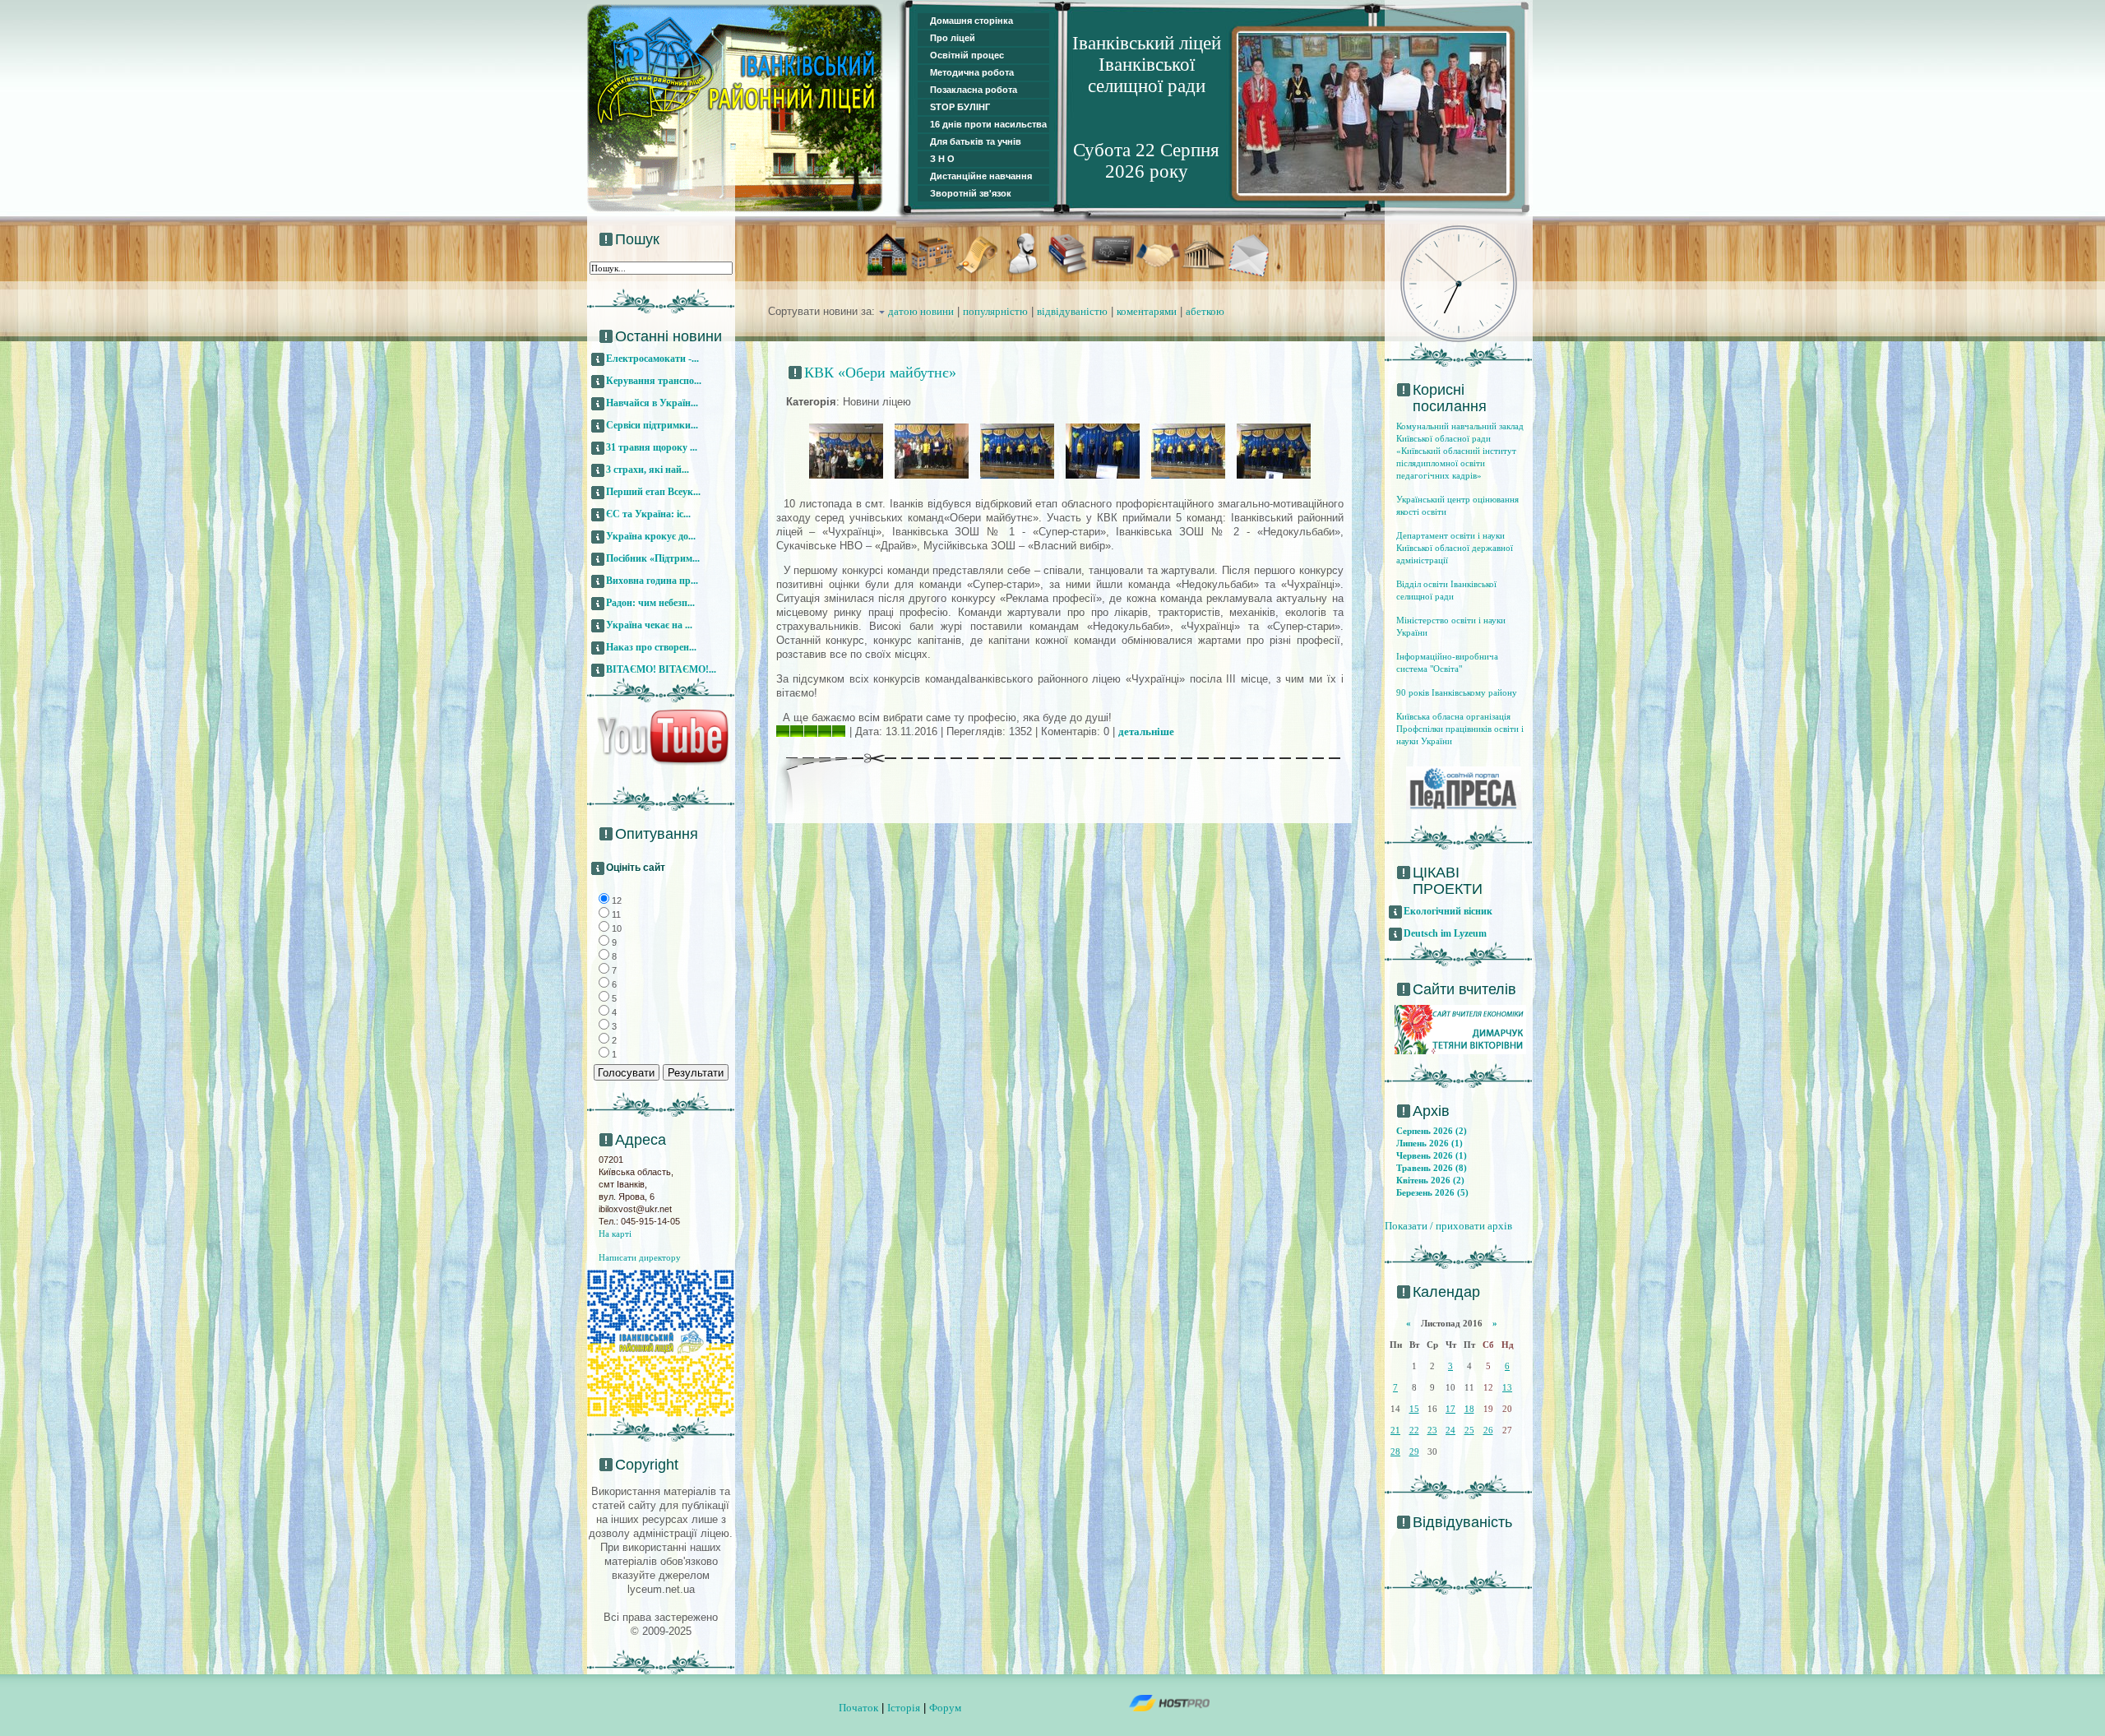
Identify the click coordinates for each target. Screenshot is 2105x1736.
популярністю (995, 311)
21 (1395, 1430)
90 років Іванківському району (1457, 692)
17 (1450, 1409)
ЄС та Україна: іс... (648, 514)
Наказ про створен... (651, 647)
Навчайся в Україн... (652, 403)
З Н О (942, 159)
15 (1414, 1409)
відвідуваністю (1072, 311)
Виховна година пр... (652, 581)
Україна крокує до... (651, 536)
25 (1469, 1430)
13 (1507, 1387)
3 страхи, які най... (648, 470)
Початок (858, 1708)
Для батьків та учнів (976, 141)
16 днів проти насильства (988, 124)
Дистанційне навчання (981, 176)
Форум (945, 1708)
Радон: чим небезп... (650, 603)
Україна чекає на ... (649, 625)
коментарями (1147, 311)
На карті (615, 1234)
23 (1432, 1430)
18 (1469, 1409)
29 (1414, 1451)
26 (1488, 1430)
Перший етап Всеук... (653, 492)
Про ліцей (953, 38)
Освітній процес (967, 55)
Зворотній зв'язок (971, 193)
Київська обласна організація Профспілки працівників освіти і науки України (1460, 729)
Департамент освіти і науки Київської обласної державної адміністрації (1455, 548)
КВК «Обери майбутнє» (880, 373)
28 (1395, 1451)
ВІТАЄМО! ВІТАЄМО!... (661, 669)
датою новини (921, 311)
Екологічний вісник (1448, 911)
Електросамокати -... (652, 359)
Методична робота (972, 72)
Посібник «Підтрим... (653, 558)
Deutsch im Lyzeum (1445, 933)
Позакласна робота (974, 90)
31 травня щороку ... (652, 447)
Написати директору (640, 1257)
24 (1450, 1430)
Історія (904, 1708)
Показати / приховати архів (1448, 1226)
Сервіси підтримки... (652, 425)
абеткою (1205, 311)
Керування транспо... (654, 381)
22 (1414, 1430)
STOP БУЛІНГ (960, 107)
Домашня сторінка (972, 21)
